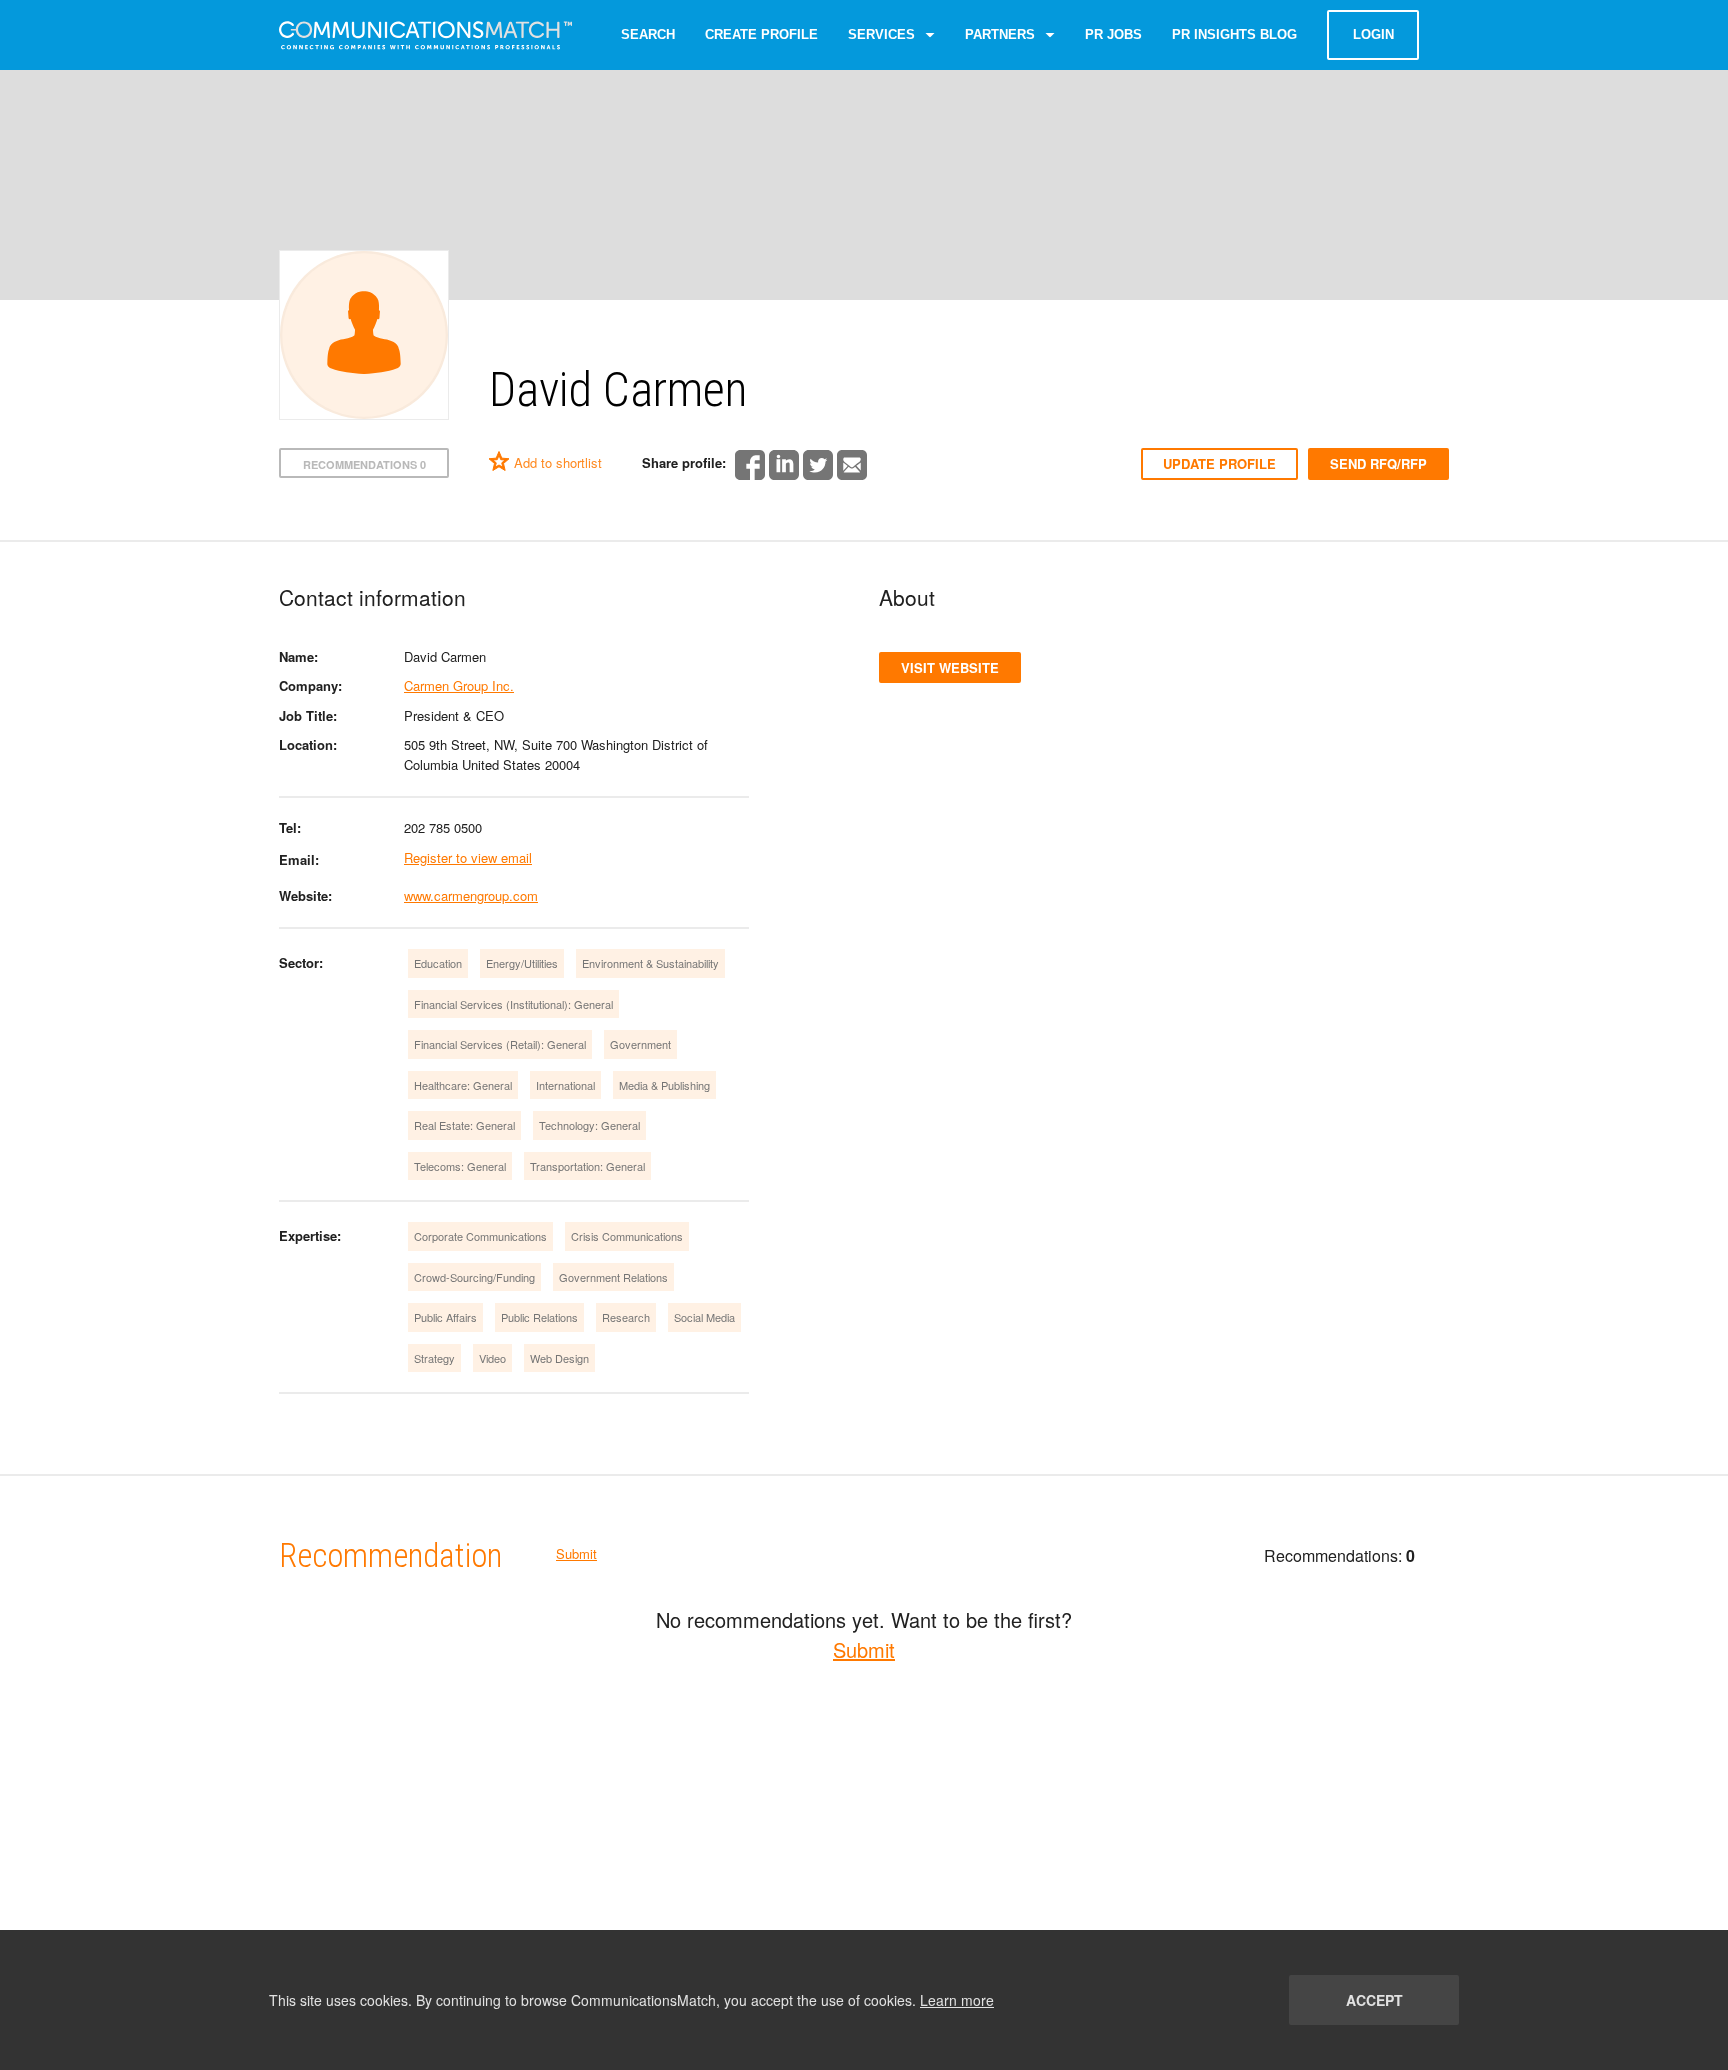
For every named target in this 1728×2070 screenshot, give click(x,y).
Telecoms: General (460, 1166)
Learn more (957, 2000)
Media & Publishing (664, 1085)
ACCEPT (1374, 2000)
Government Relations (613, 1277)
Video (492, 1358)
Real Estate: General (464, 1125)
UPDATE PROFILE (1219, 463)
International (565, 1085)
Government (640, 1044)
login (1373, 34)
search (648, 34)
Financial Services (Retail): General (500, 1044)
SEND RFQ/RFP (1378, 463)
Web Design (559, 1358)
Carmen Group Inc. (459, 685)
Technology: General (589, 1125)
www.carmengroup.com (471, 895)
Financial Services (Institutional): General (513, 1004)
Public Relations (539, 1317)
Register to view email (468, 857)
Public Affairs (445, 1317)
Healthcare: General (463, 1085)
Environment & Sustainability (650, 963)
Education (438, 963)
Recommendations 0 (364, 464)
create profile (761, 34)
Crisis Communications (627, 1236)
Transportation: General (587, 1166)
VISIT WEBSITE (950, 667)
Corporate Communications (480, 1236)
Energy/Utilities (522, 963)
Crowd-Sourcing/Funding (474, 1277)
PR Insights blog (1234, 34)
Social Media (704, 1317)
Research (626, 1317)
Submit (576, 1553)
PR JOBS (1113, 34)
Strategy (434, 1358)
